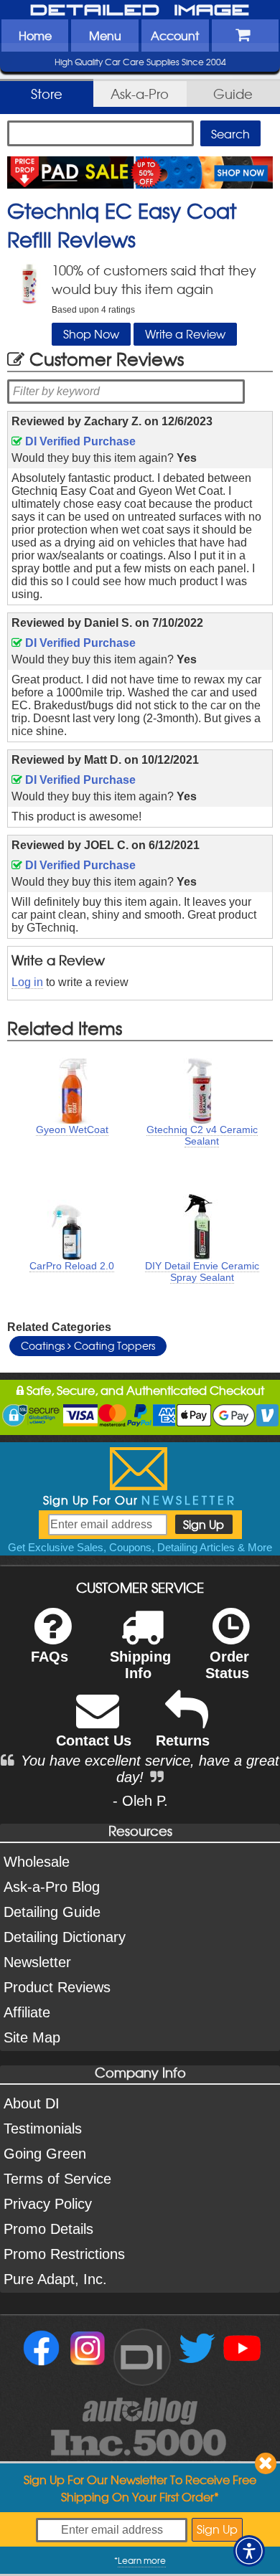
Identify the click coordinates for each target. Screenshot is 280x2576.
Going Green (45, 2154)
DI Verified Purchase (79, 441)
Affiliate (27, 2012)
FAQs (50, 1657)
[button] (249, 2551)
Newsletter (37, 1962)
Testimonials (43, 2128)
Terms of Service (57, 2179)
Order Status (227, 1665)
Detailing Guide (52, 1912)
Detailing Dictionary (65, 1937)
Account (175, 35)
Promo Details (48, 2229)
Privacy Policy (48, 2204)
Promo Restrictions (64, 2254)
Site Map (32, 2037)
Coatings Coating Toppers (88, 1345)
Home (35, 35)
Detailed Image (140, 11)
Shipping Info (140, 1665)
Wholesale (37, 1862)
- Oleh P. (140, 1801)
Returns (183, 1741)
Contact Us (94, 1741)
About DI (32, 2103)
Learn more (142, 2560)
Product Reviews (57, 1987)
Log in (27, 982)
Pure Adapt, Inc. (55, 2279)
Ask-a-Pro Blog (52, 1887)
